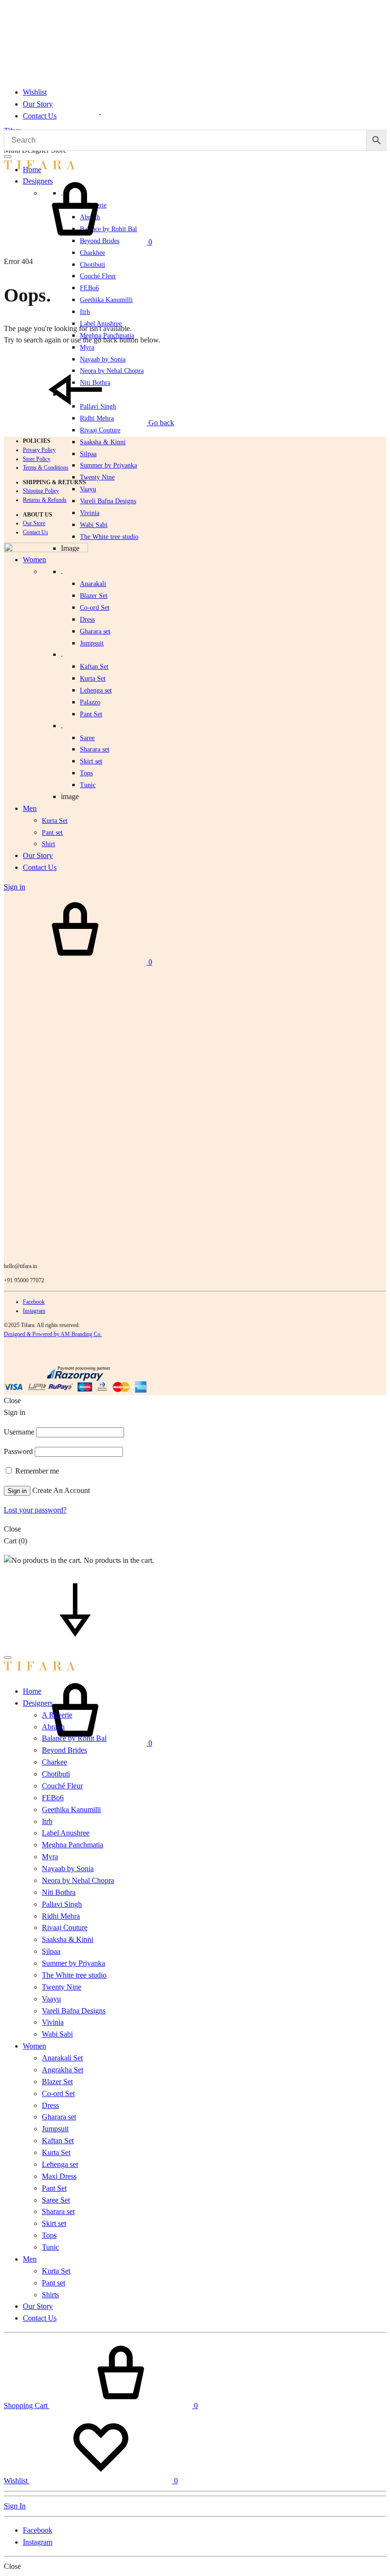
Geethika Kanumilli (106, 300)
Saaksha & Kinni (103, 442)
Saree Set (56, 2200)
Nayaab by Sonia (68, 1869)
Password (18, 1451)
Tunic (50, 2247)
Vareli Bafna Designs (108, 501)
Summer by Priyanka (108, 465)
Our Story (38, 104)
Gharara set (95, 631)
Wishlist (35, 92)
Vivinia (90, 513)
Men (30, 2259)
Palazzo (90, 702)
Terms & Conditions (46, 468)
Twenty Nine (97, 477)
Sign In (15, 2506)
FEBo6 (89, 288)
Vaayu (88, 489)
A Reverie (57, 1715)
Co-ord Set (95, 608)
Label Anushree (66, 1833)
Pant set (54, 2283)
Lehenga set (96, 690)
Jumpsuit (92, 643)
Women (34, 2046)
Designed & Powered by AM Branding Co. (53, 1334)
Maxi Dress (59, 2176)
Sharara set (95, 749)
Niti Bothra (59, 1892)
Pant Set (91, 714)
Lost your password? (35, 1510)
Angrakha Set (63, 2070)
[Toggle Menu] (8, 156)
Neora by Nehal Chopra (78, 1880)
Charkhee (93, 253)
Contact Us (40, 116)
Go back (160, 423)
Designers (38, 1703)
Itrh (85, 312)
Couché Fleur (98, 276)
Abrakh (53, 1727)
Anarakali (93, 584)
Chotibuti (93, 265)
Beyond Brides (64, 1750)
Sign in (17, 1491)
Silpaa (88, 454)
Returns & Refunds (45, 500)
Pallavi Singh (62, 1904)
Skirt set (91, 761)
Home (32, 1691)
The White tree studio (109, 537)
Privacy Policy (39, 450)
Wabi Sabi (94, 525)
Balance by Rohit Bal (74, 1738)
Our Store (34, 523)
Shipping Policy (41, 491)
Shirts (50, 2295)
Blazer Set (94, 596)
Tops (49, 2235)
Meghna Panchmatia (73, 1845)
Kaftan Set (94, 667)
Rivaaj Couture (100, 430)
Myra (87, 347)
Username (19, 1432)
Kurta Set (93, 678)
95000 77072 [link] (29, 1280)
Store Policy (37, 459)
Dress (50, 2105)
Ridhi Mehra (61, 1916)
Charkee (54, 1762)
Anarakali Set (62, 2058)
